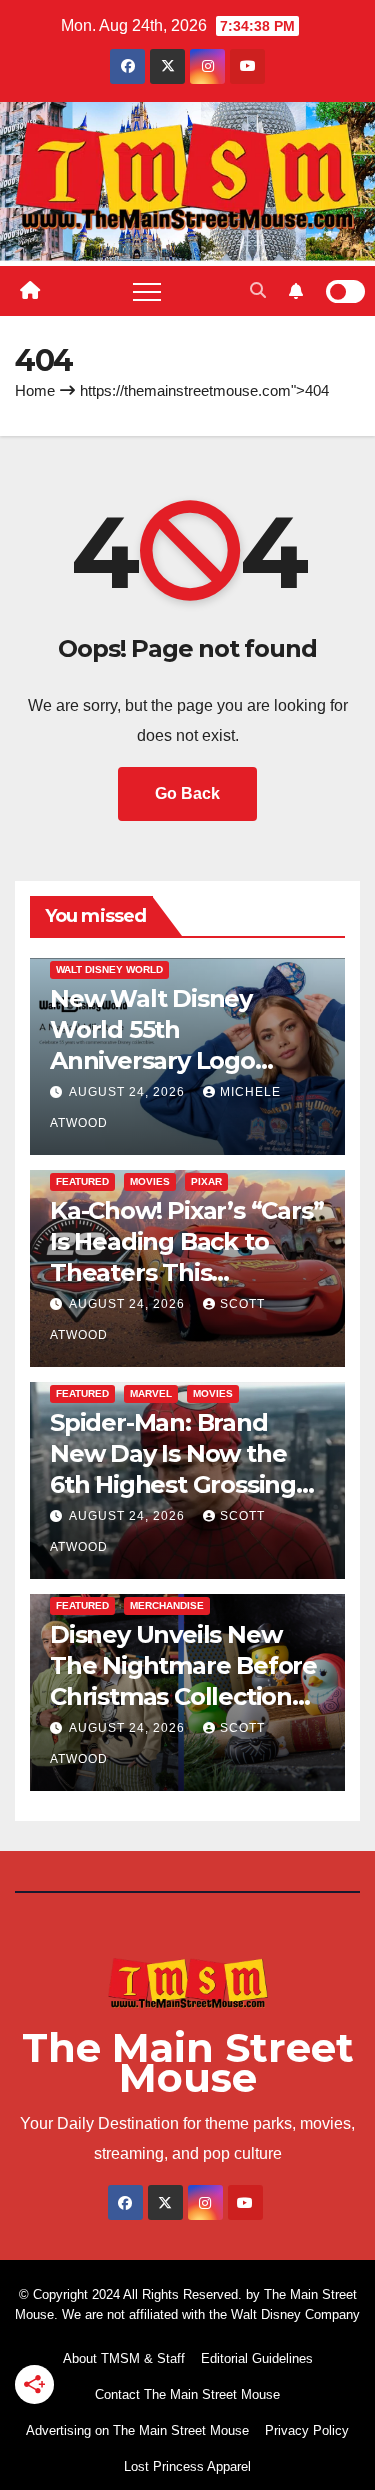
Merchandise (167, 1605)
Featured (82, 1181)
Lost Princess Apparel (187, 2466)
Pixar (206, 1181)
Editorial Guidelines (257, 2358)
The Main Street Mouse (188, 2062)
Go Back (187, 793)
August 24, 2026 (129, 1092)
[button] (258, 290)
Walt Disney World (109, 969)
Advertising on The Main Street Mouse (137, 2430)
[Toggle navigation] (147, 291)
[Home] (30, 291)
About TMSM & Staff (124, 2358)
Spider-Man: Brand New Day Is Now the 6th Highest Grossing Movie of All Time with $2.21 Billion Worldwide (185, 1485)
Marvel (151, 1393)
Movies (150, 1181)
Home (35, 390)
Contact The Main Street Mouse (187, 2394)
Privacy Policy (307, 2430)
